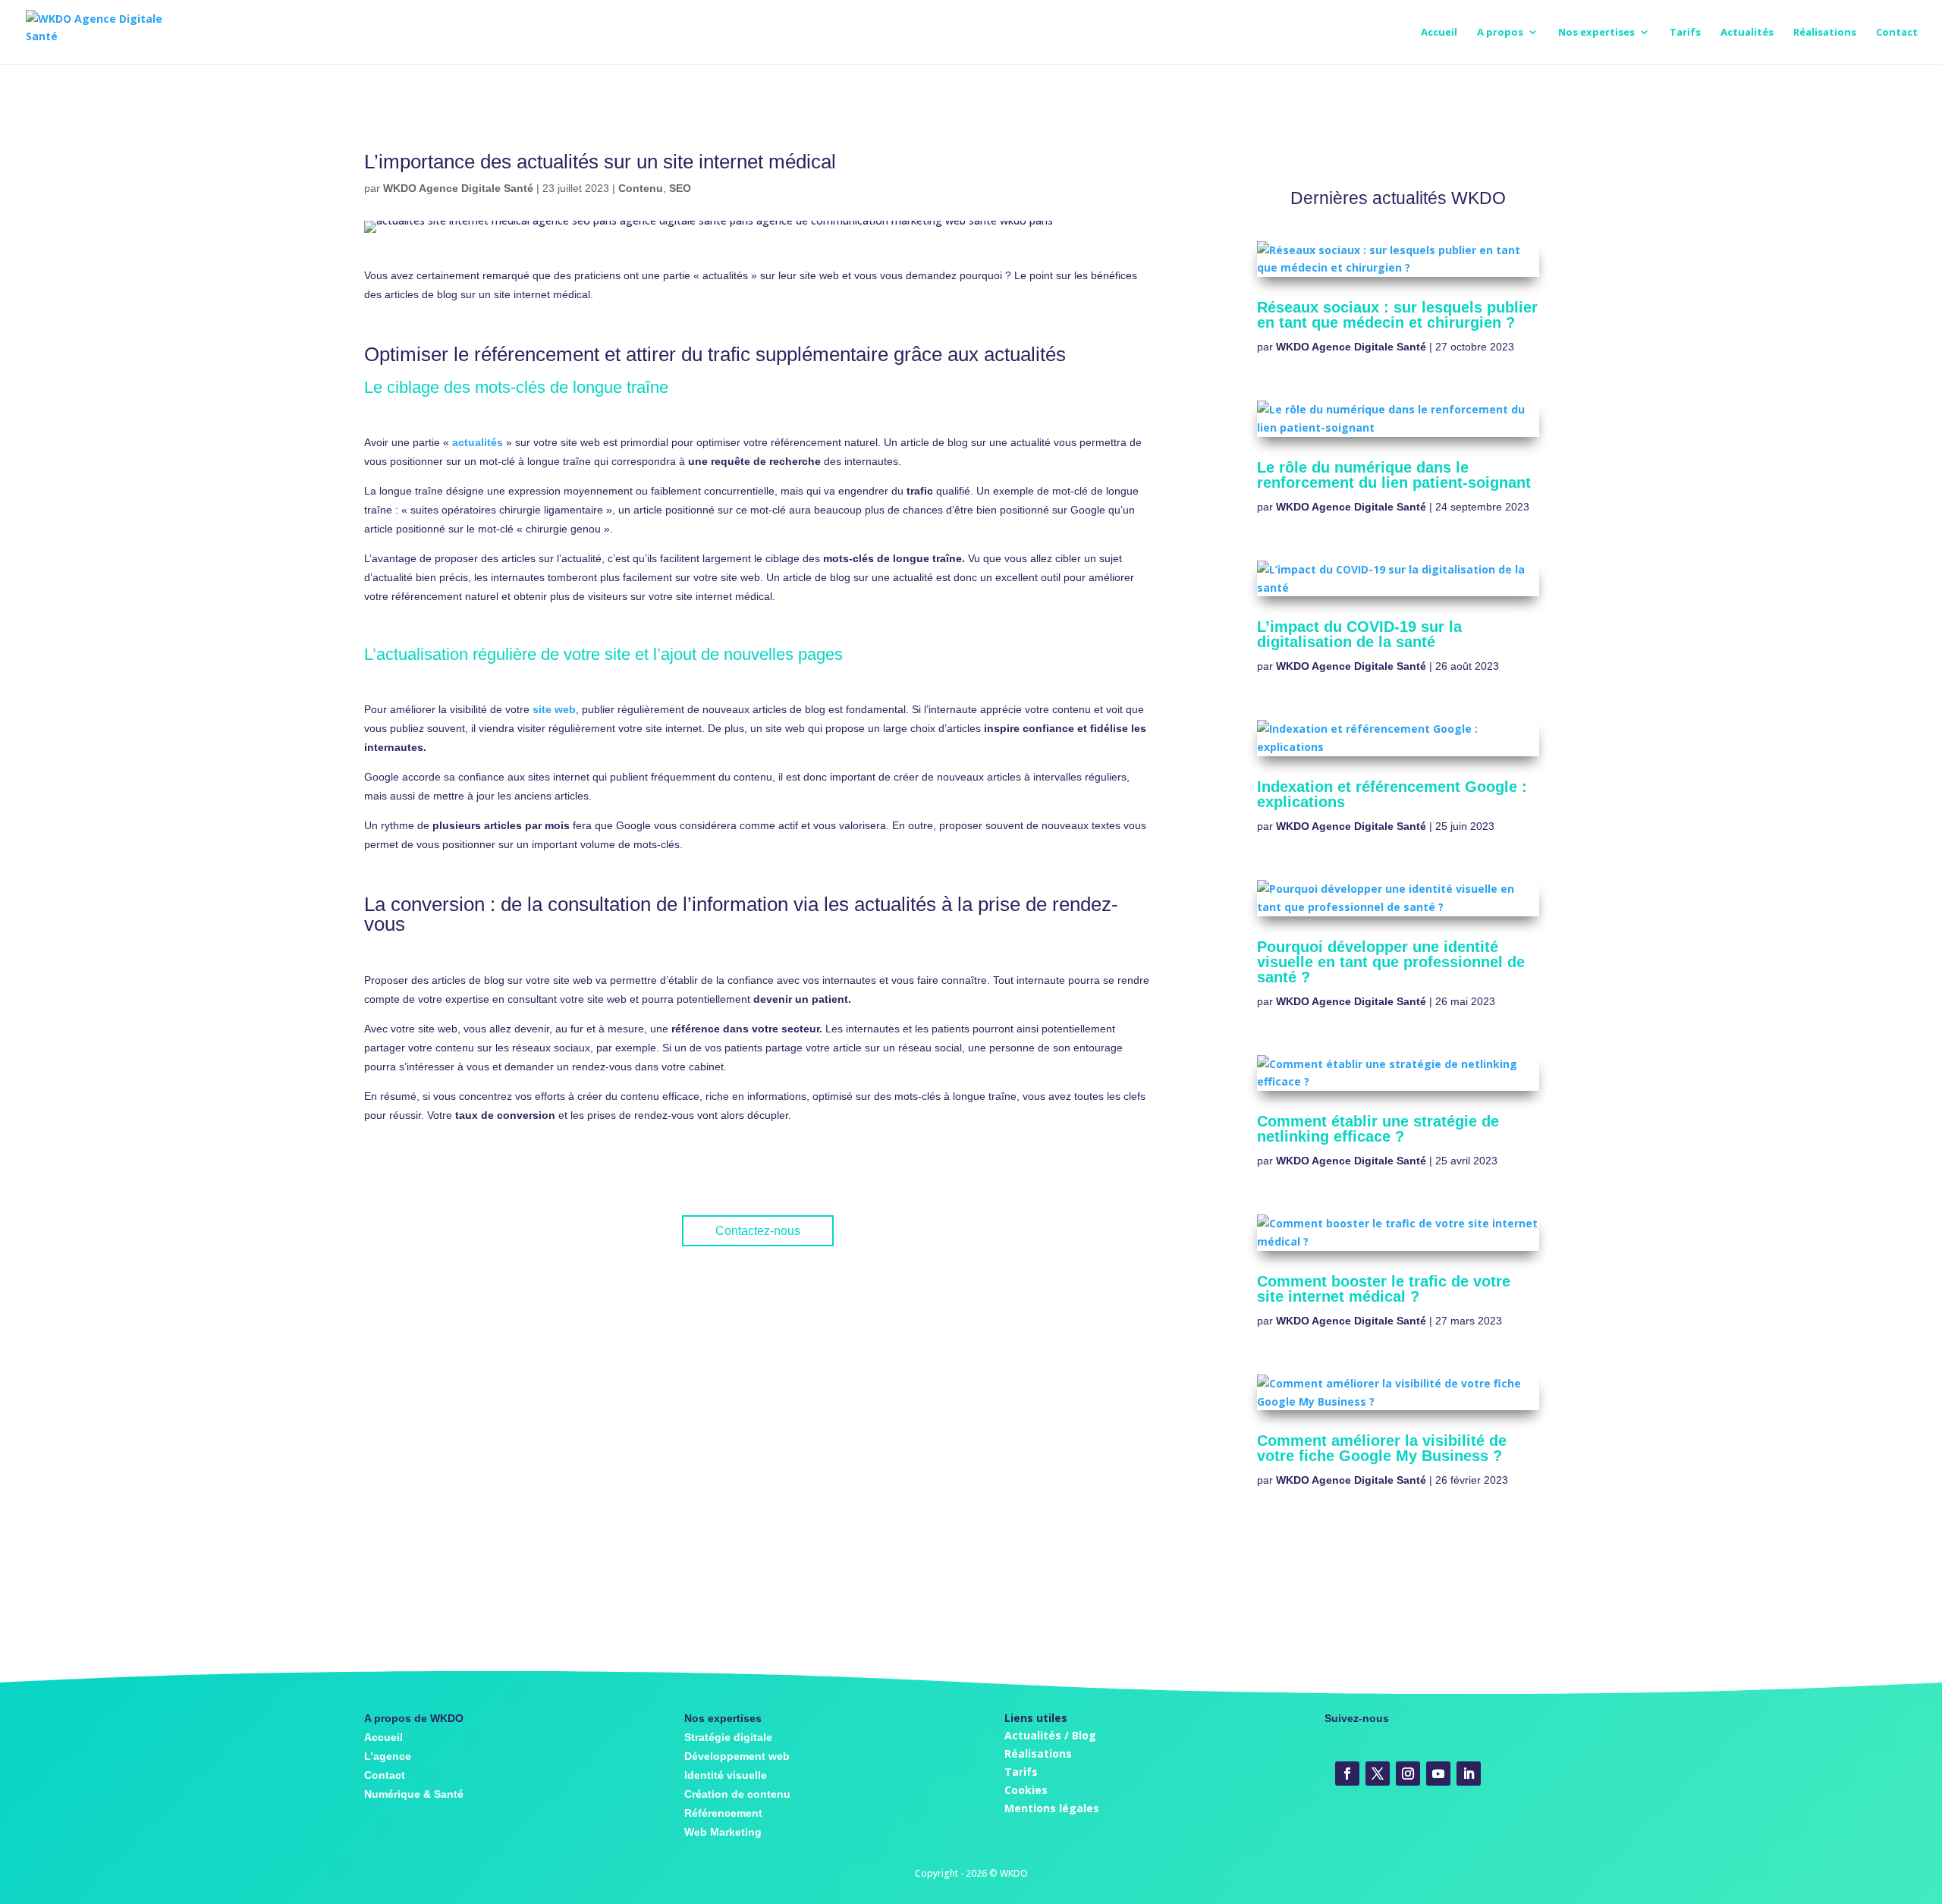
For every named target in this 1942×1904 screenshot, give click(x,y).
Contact (1897, 33)
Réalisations (1825, 33)
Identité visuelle (726, 1775)
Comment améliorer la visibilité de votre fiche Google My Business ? (1382, 1448)
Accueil (1439, 33)
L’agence (388, 1756)
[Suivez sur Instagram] (1408, 1774)
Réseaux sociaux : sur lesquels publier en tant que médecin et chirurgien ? (1397, 315)
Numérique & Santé (414, 1794)
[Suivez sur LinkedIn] (1469, 1774)
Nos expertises (1596, 33)
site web (554, 709)
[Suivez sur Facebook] (1347, 1774)
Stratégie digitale (728, 1737)
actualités (478, 442)
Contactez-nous (758, 1231)
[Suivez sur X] (1378, 1774)
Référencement (723, 1813)
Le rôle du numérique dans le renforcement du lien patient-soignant (1394, 475)
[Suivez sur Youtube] (1438, 1774)
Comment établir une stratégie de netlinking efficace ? (1378, 1129)
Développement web (737, 1756)
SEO (680, 188)
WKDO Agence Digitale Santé (458, 188)
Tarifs (1685, 33)
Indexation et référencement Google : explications (1392, 794)
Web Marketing (723, 1832)
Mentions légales (1052, 1808)
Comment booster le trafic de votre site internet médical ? (1384, 1289)
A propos (1500, 33)
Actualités (1747, 33)
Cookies (1026, 1790)
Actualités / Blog (1050, 1735)
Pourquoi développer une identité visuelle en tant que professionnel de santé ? (1391, 962)
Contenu (641, 188)
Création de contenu (737, 1794)
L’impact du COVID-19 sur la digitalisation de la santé (1359, 634)
